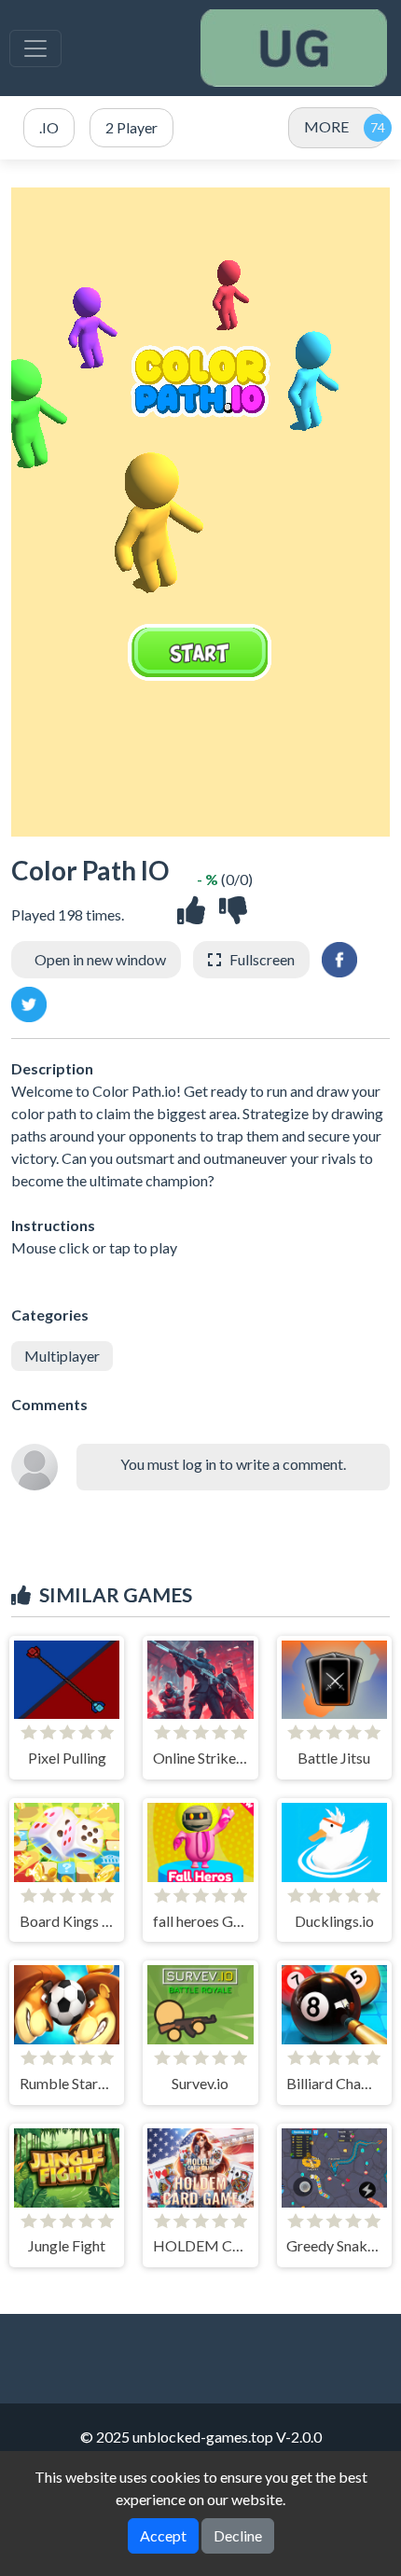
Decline (238, 2535)
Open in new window (100, 959)
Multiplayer (62, 1356)
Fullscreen (262, 959)
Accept (163, 2535)
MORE (326, 126)
